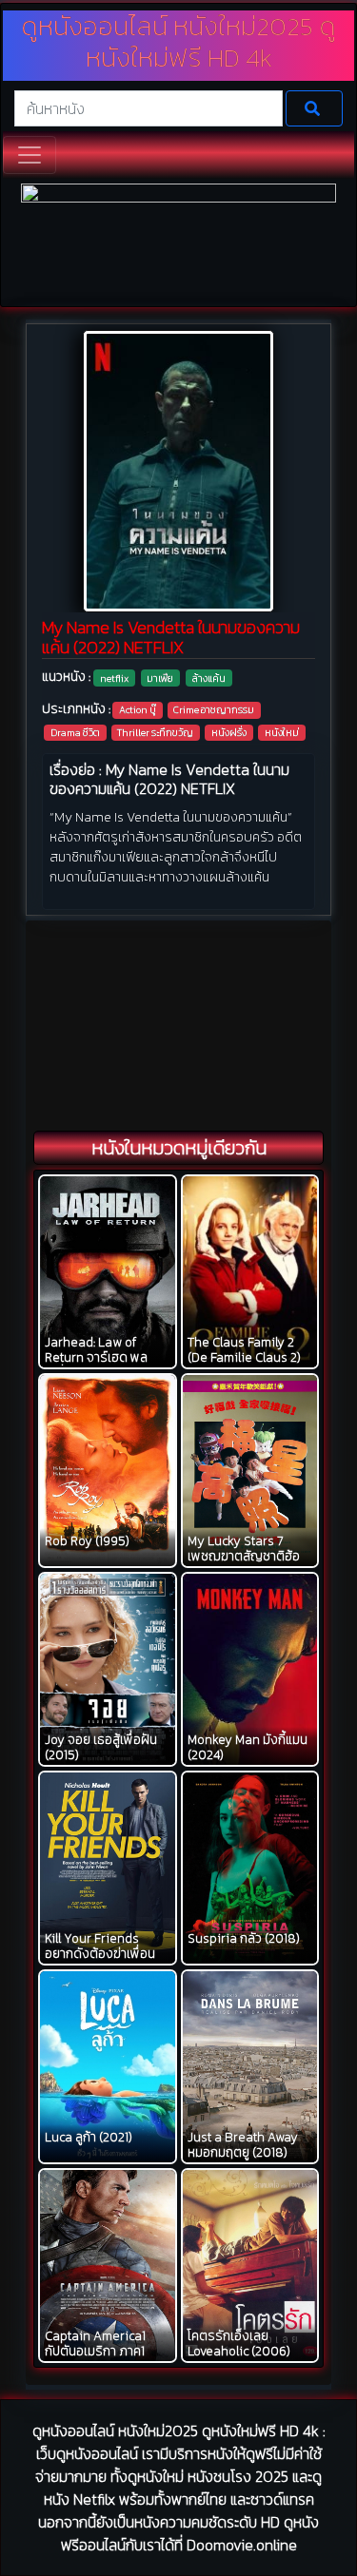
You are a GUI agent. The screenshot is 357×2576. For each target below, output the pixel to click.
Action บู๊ (138, 709)
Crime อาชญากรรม (214, 709)
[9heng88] (178, 243)
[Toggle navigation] (30, 155)
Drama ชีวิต (75, 732)
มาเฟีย (160, 678)
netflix (114, 678)
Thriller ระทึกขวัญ (155, 732)
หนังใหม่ (282, 732)
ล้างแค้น (209, 678)
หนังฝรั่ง (229, 732)
